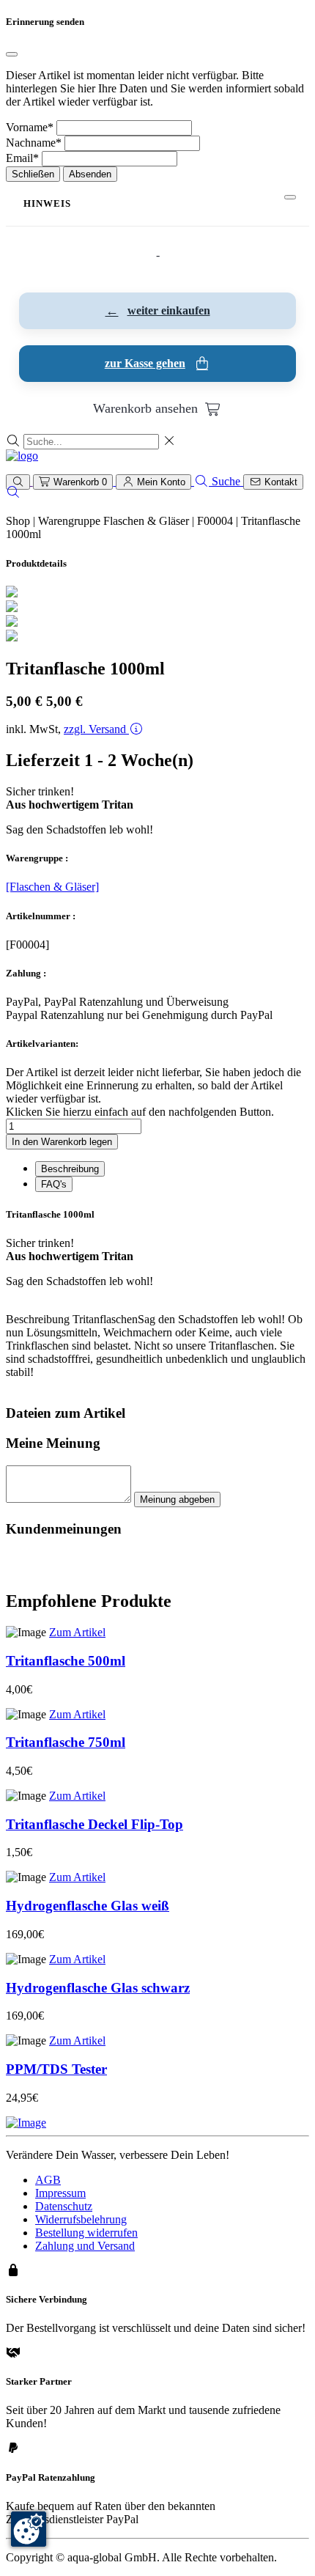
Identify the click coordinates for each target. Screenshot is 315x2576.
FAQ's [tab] (54, 1184)
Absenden (90, 174)
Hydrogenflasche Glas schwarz (98, 1988)
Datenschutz (64, 2206)
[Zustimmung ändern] (29, 2529)
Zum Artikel (77, 1632)
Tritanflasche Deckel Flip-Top (94, 1824)
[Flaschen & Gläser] (52, 887)
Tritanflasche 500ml (66, 1661)
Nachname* (34, 143)
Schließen (33, 174)
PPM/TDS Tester (56, 2069)
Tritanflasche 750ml (66, 1742)
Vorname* (30, 127)
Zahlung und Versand (85, 2246)
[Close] (12, 54)
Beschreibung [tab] (70, 1169)
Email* (22, 158)
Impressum (60, 2193)
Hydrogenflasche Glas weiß (88, 1906)
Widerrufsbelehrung (81, 2219)
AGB (48, 2180)
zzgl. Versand (96, 729)
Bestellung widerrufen (86, 2233)
